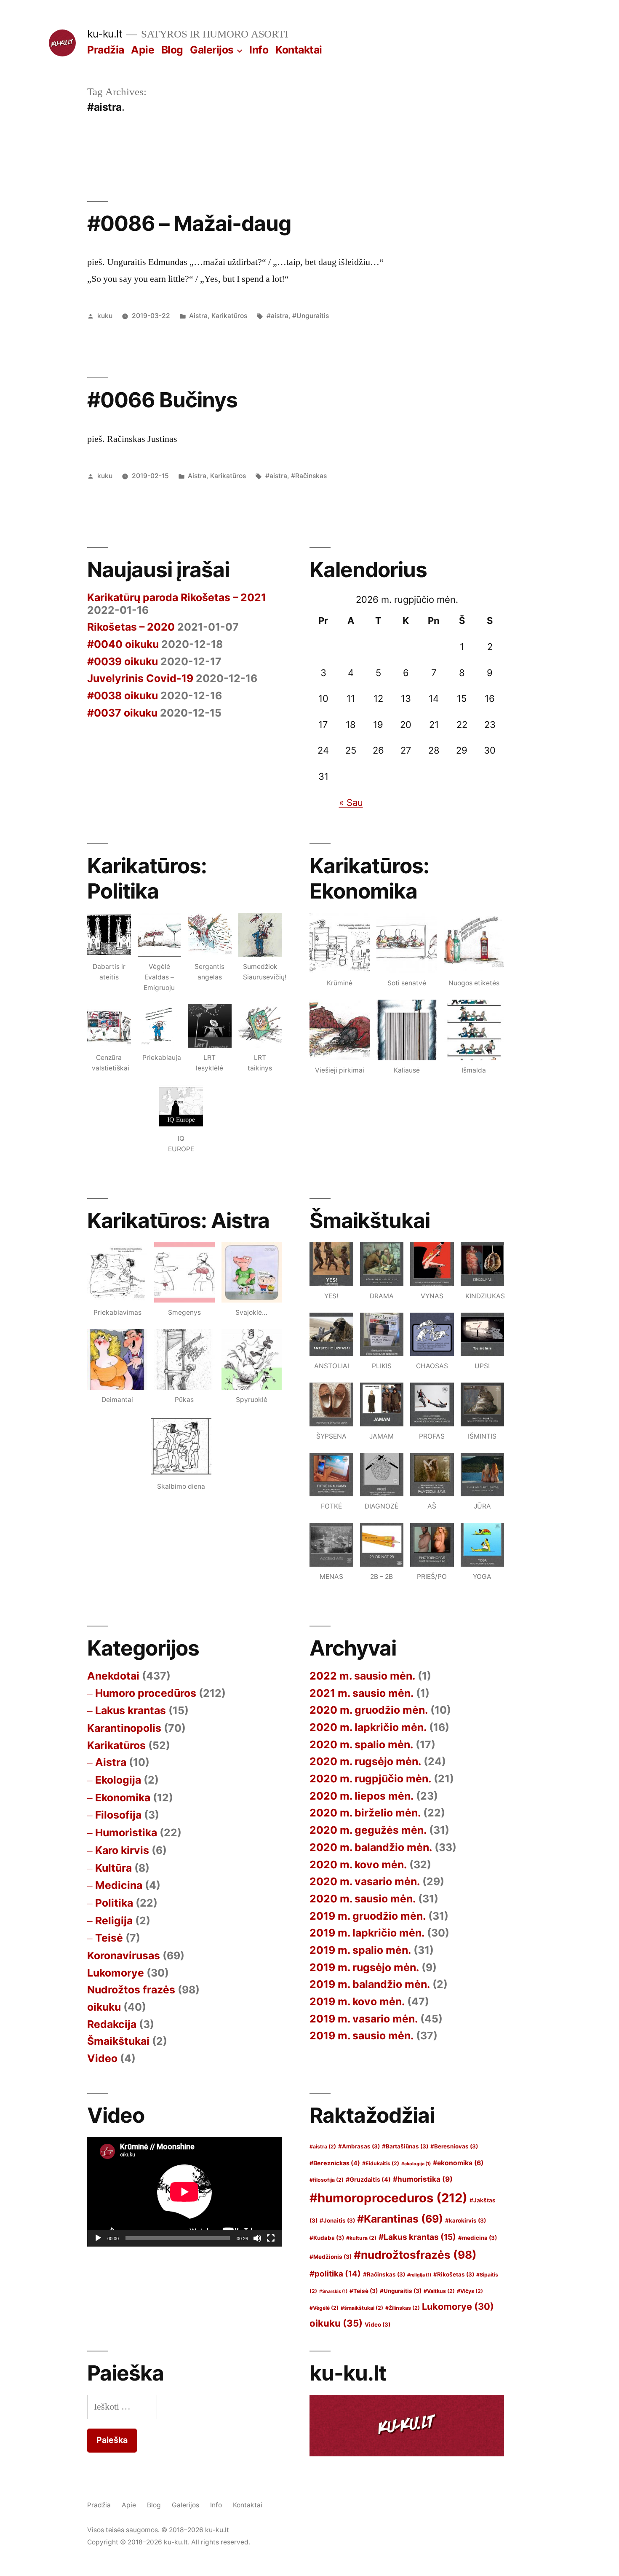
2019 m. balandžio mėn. (370, 1984)
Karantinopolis (124, 1728)
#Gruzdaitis (368, 2179)
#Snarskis (333, 2291)
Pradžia (106, 50)
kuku (105, 316)
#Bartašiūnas (405, 2146)
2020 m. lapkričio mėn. (368, 1727)
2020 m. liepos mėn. (362, 1796)
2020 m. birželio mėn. (365, 1813)
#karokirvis (466, 2220)
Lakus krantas (131, 1710)
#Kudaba (327, 2238)
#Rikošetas (454, 2274)
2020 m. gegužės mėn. (368, 1830)
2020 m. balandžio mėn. (371, 1847)
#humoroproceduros (388, 2198)
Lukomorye (116, 1973)
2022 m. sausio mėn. (362, 1676)
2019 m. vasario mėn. (364, 2019)
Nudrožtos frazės (131, 1990)
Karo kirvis (122, 1850)
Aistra (198, 316)
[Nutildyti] (257, 2238)
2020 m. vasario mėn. (365, 1881)
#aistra (277, 316)
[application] (184, 2192)
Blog (172, 50)
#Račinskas (309, 476)
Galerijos (212, 50)
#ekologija (416, 2164)
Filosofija (118, 1815)
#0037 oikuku (122, 713)
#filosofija (327, 2180)
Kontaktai (299, 50)
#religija (419, 2275)
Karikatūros (229, 316)
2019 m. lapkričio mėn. (367, 1933)
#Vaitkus (439, 2291)
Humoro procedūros (146, 1693)
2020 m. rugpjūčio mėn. (370, 1779)
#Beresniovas (454, 2146)
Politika (114, 1903)
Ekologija (118, 1780)
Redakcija (112, 2024)
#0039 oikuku (123, 661)
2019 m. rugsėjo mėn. (364, 1967)
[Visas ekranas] (271, 2238)
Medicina (119, 1885)
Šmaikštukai (118, 2041)
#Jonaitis (337, 2220)
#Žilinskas (403, 2308)
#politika (335, 2274)
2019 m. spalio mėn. (360, 1950)
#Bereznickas (335, 2163)
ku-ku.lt (105, 34)
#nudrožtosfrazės (415, 2255)
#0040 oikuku (123, 644)
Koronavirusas (124, 1955)
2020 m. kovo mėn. (358, 1864)
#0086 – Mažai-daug (189, 223)
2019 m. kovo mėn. (357, 2001)
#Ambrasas (359, 2146)
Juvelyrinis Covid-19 (140, 678)
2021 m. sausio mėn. (362, 1693)
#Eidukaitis (381, 2163)
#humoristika (423, 2179)
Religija (114, 1921)
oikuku (104, 2007)
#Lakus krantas (417, 2237)
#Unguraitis (311, 316)
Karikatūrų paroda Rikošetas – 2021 (177, 597)
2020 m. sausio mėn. (363, 1899)
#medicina (478, 2238)
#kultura (361, 2238)
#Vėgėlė (324, 2308)
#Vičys (470, 2291)
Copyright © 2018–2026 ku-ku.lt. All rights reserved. (169, 2542)
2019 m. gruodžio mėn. (368, 1916)
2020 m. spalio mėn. (361, 1744)
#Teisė (364, 2291)
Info (259, 50)
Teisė (109, 1938)
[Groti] (98, 2238)
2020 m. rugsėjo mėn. (365, 1761)
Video (102, 2058)
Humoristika (126, 1832)
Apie (143, 50)
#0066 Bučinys (162, 400)
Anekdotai (113, 1676)
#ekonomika (458, 2163)
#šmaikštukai (362, 2308)
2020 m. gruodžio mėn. (369, 1710)
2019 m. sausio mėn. (362, 2036)
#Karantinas (400, 2219)
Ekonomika (123, 1798)
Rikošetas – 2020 (131, 627)
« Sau (351, 802)
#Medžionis (331, 2257)
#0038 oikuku (123, 695)
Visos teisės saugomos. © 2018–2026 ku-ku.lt (158, 2530)
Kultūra (113, 1868)
